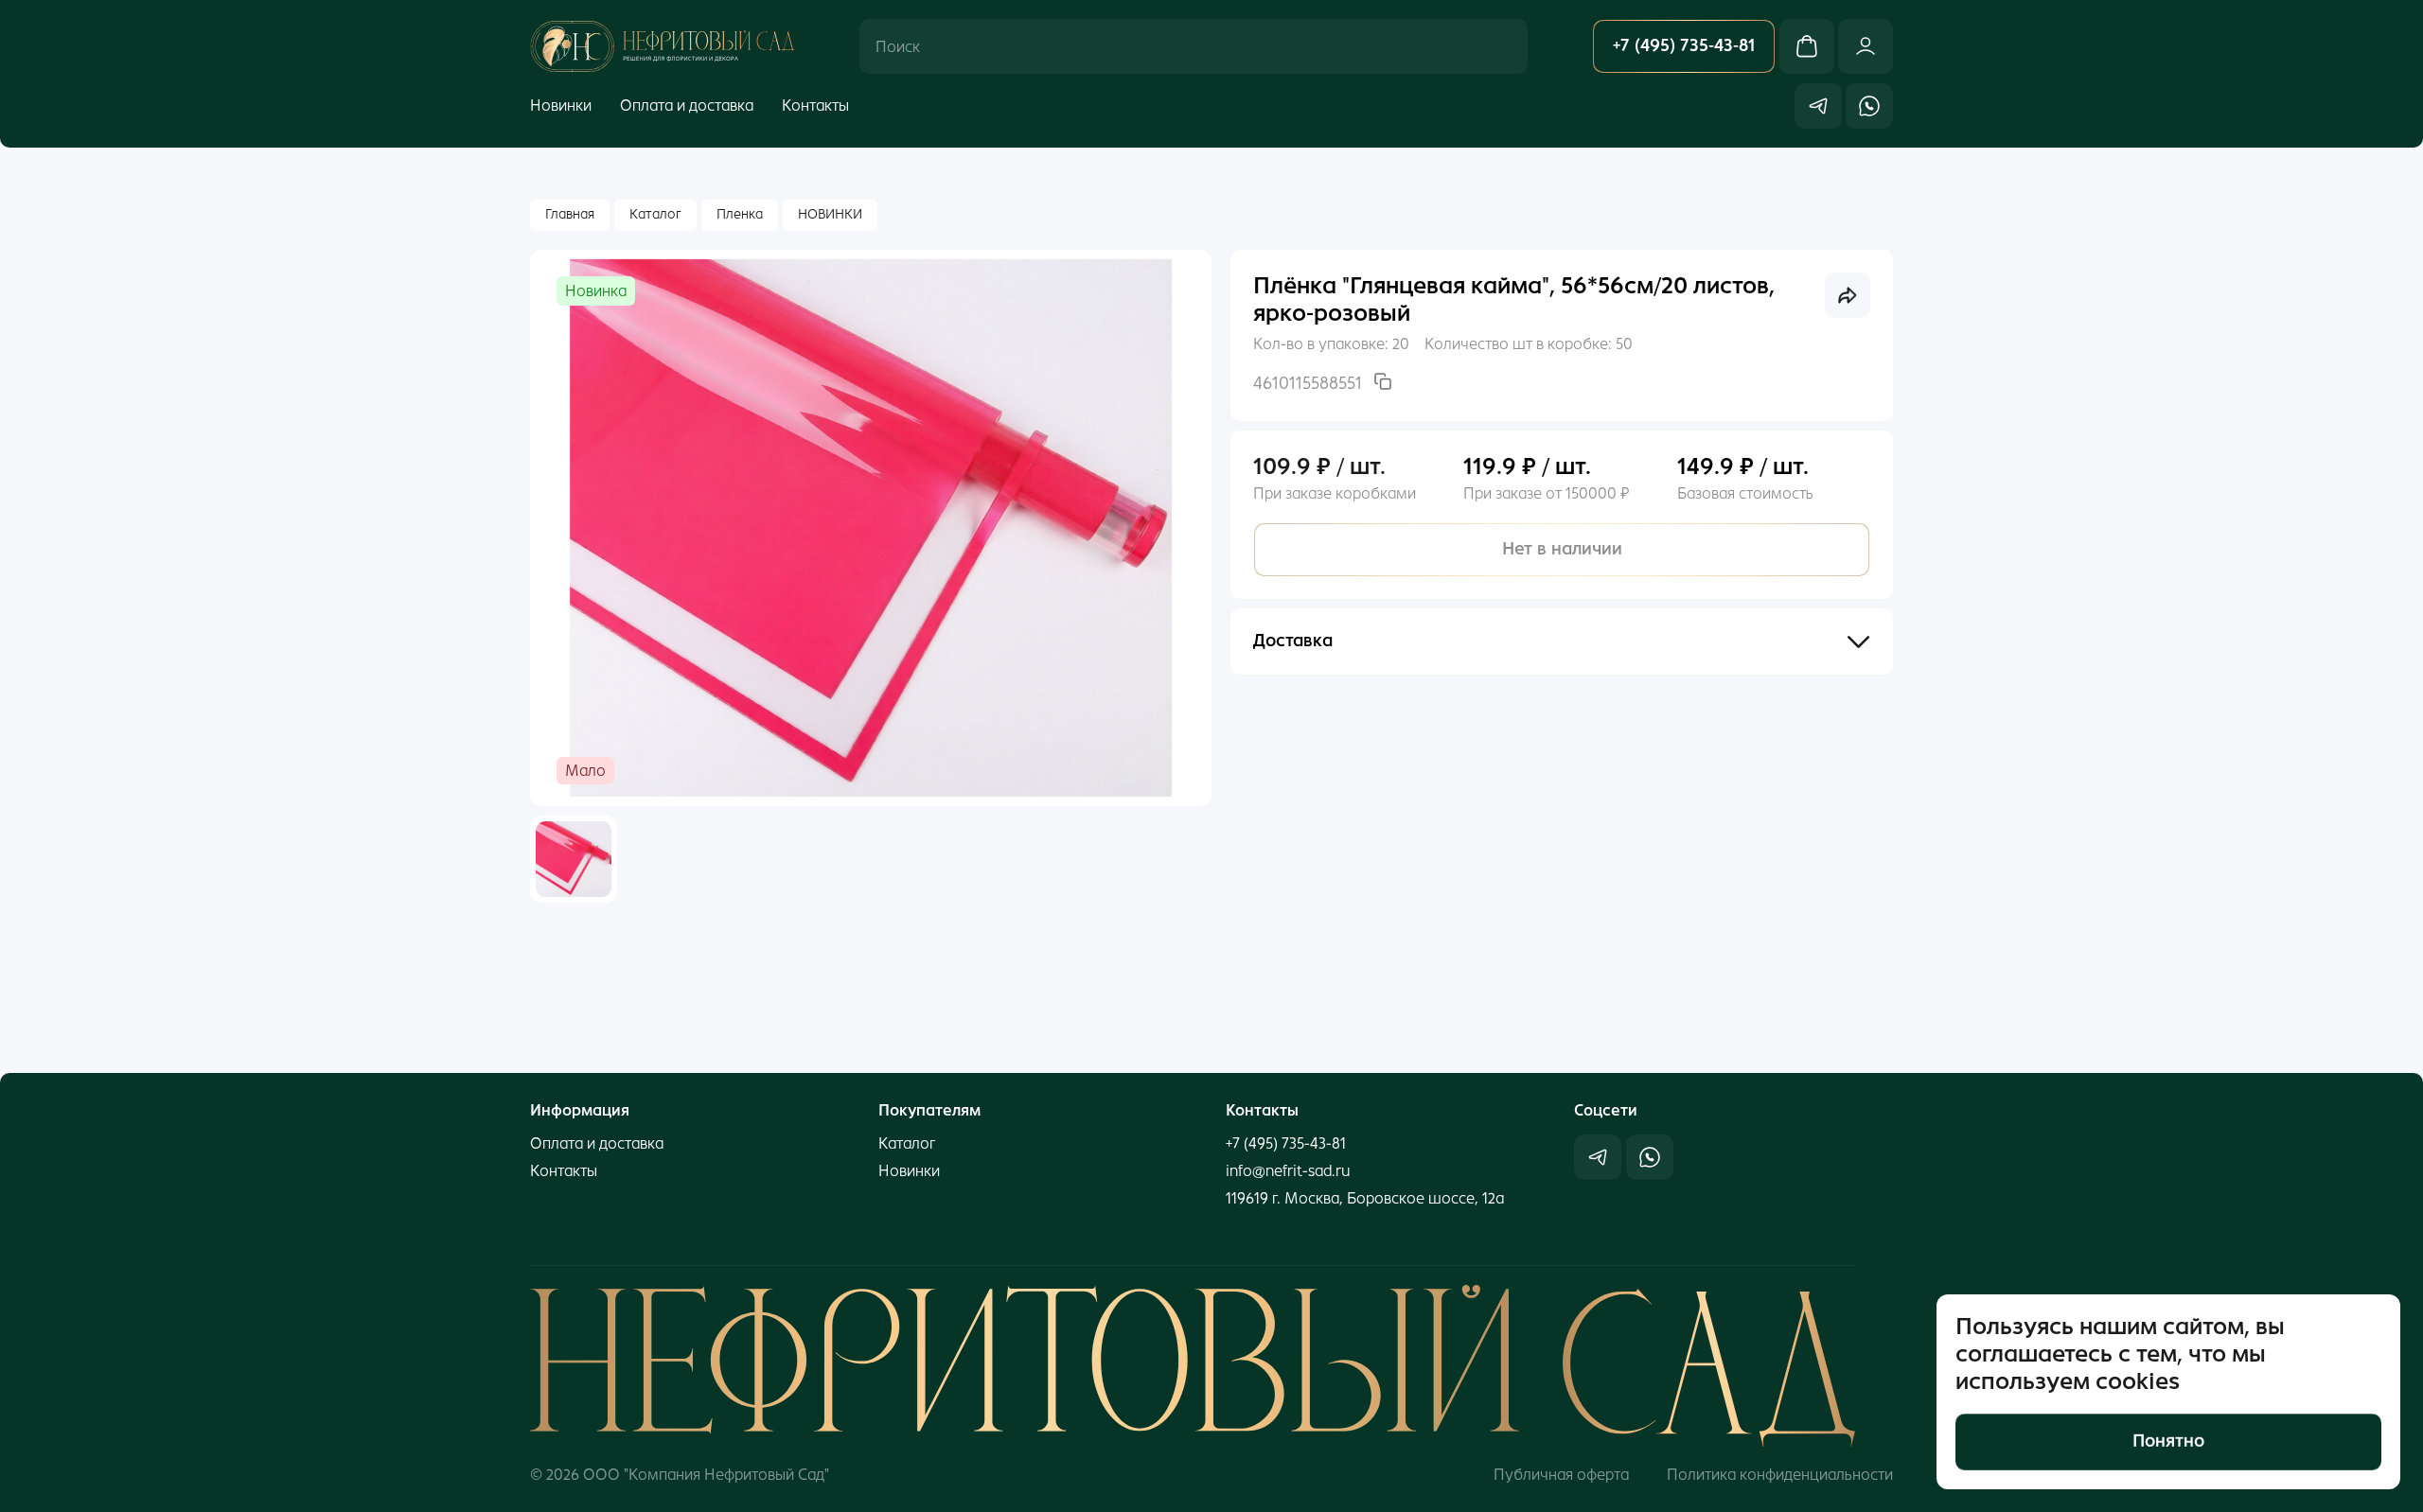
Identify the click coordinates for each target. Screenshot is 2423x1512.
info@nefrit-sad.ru (1288, 1171)
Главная (570, 214)
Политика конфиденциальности (1780, 1475)
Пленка (740, 214)
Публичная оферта (1561, 1475)
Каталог (655, 214)
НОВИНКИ (830, 214)
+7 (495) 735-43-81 (1286, 1143)
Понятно (2168, 1441)
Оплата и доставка (687, 105)
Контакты (815, 105)
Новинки (561, 105)
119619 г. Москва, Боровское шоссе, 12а (1365, 1198)
